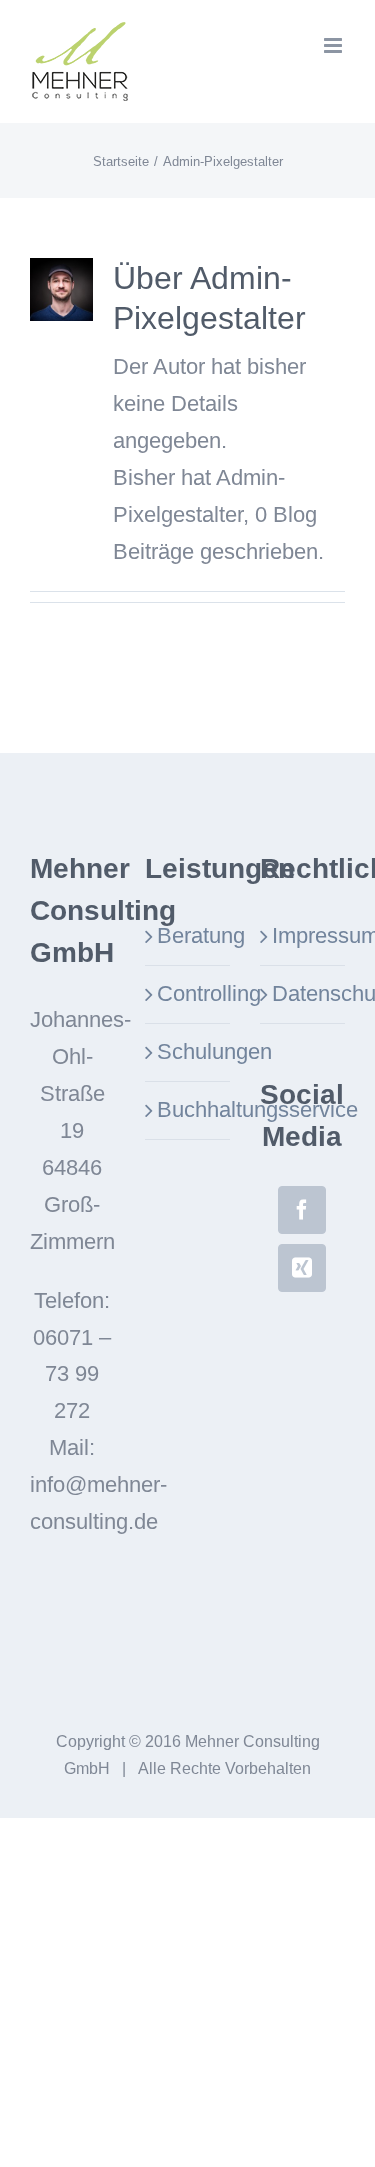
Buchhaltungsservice (188, 1109)
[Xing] (302, 1268)
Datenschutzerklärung (303, 993)
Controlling (188, 993)
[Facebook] (302, 1210)
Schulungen (188, 1051)
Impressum (303, 935)
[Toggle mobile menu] (334, 45)
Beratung (188, 935)
